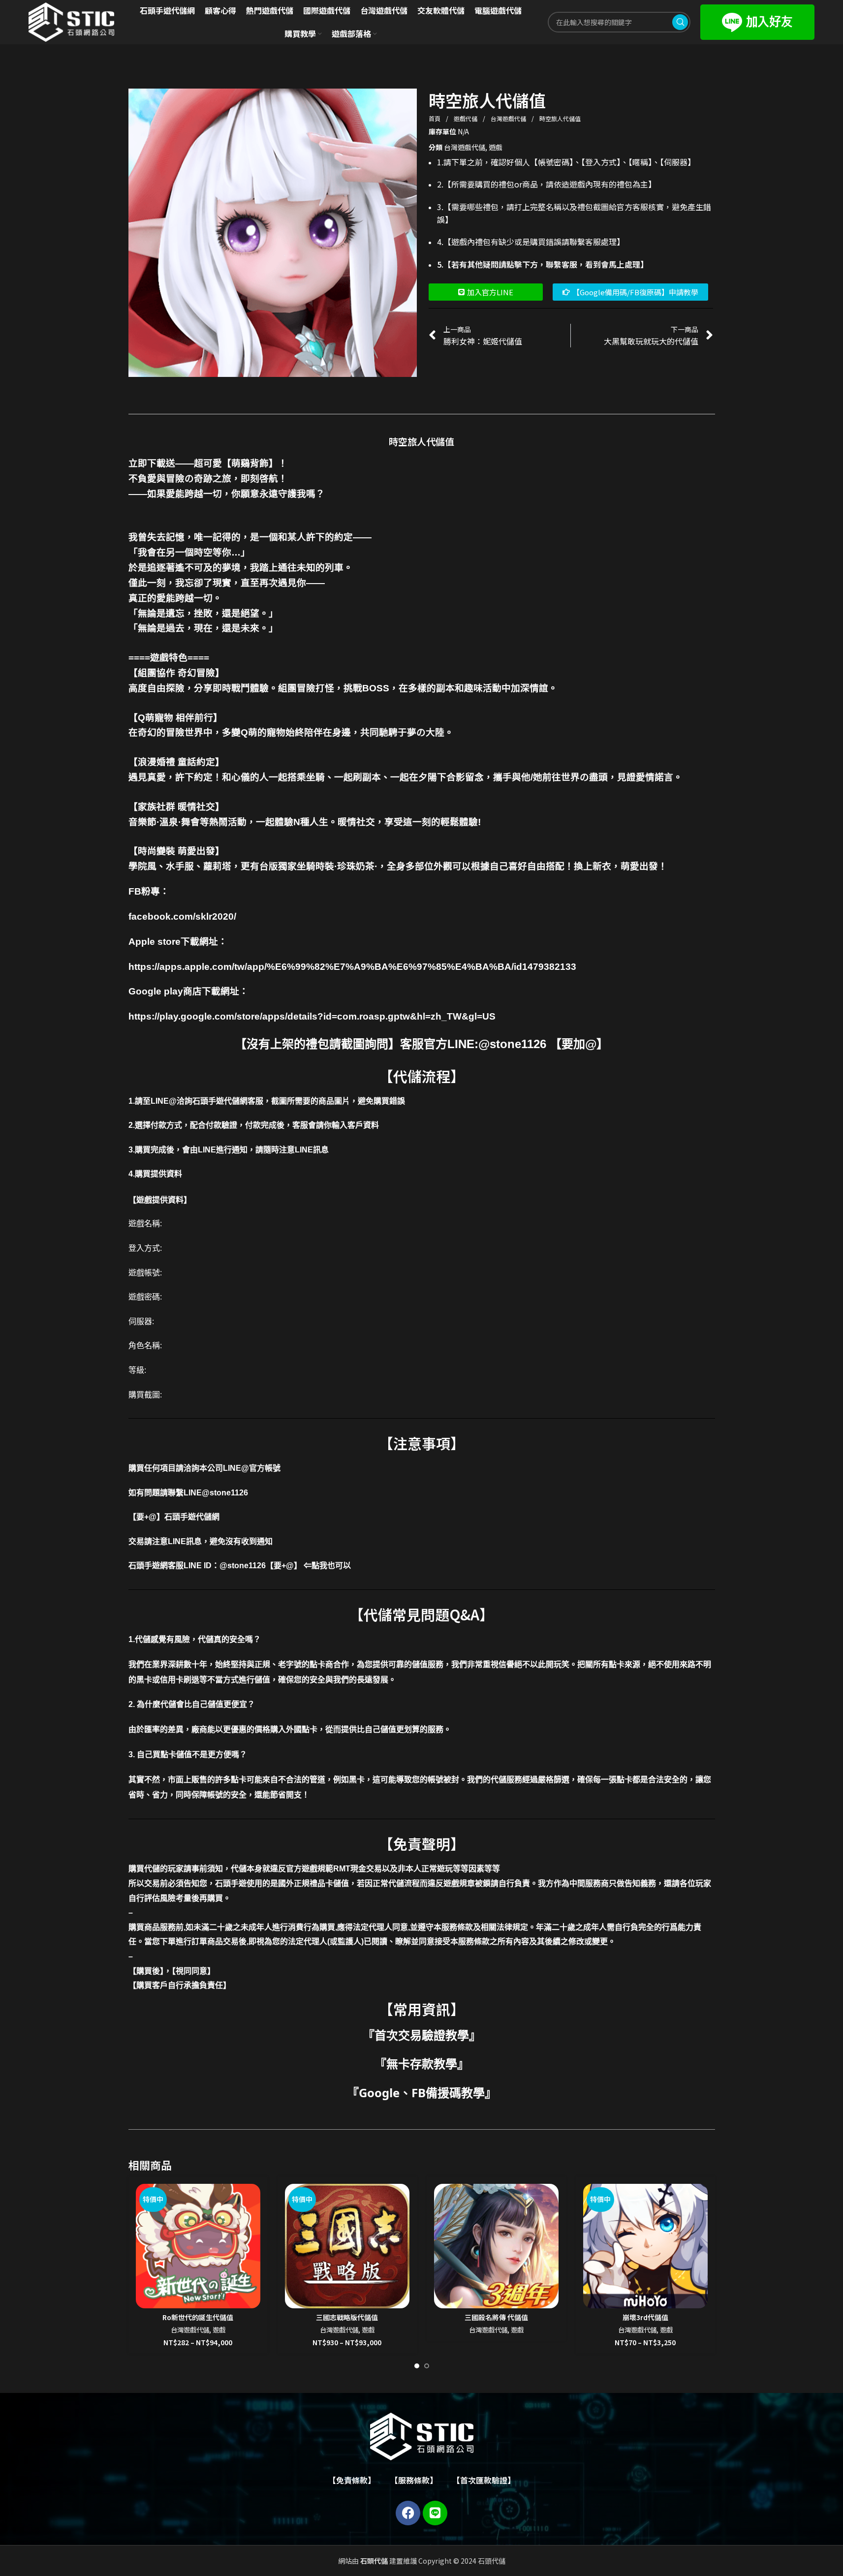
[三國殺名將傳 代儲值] (496, 2246)
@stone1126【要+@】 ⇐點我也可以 (285, 1566)
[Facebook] (408, 2513)
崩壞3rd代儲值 (645, 2317)
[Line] (435, 2513)
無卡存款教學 (422, 2064)
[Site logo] (71, 21)
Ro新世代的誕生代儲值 (198, 2317)
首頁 (435, 118)
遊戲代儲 (466, 118)
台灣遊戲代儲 (509, 118)
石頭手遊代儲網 (192, 1517)
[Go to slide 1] (417, 2366)
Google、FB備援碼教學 (422, 2093)
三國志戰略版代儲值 (347, 2317)
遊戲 (496, 147)
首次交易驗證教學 (422, 2035)
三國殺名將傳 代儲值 (496, 2317)
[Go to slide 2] (427, 2366)
